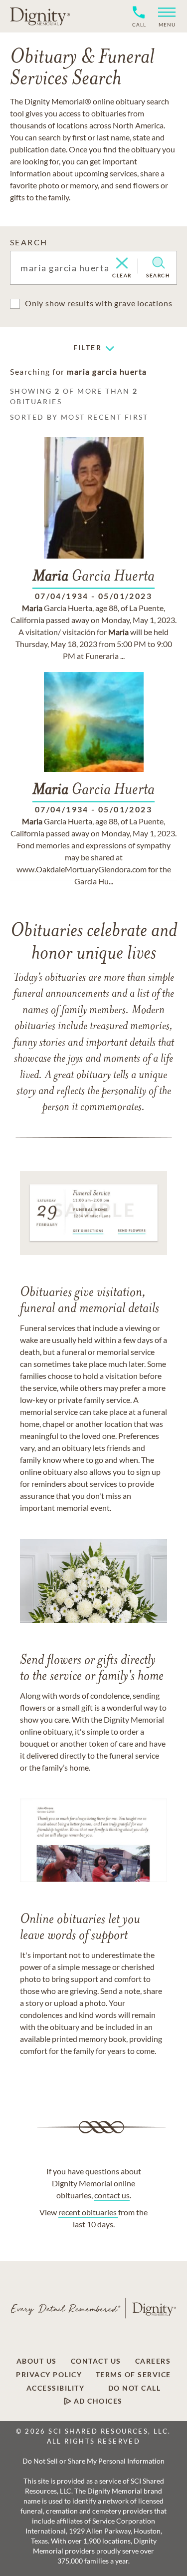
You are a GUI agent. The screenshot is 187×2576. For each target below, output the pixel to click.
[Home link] (40, 16)
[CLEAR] (122, 264)
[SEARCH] (158, 263)
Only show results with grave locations (98, 303)
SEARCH (29, 242)
